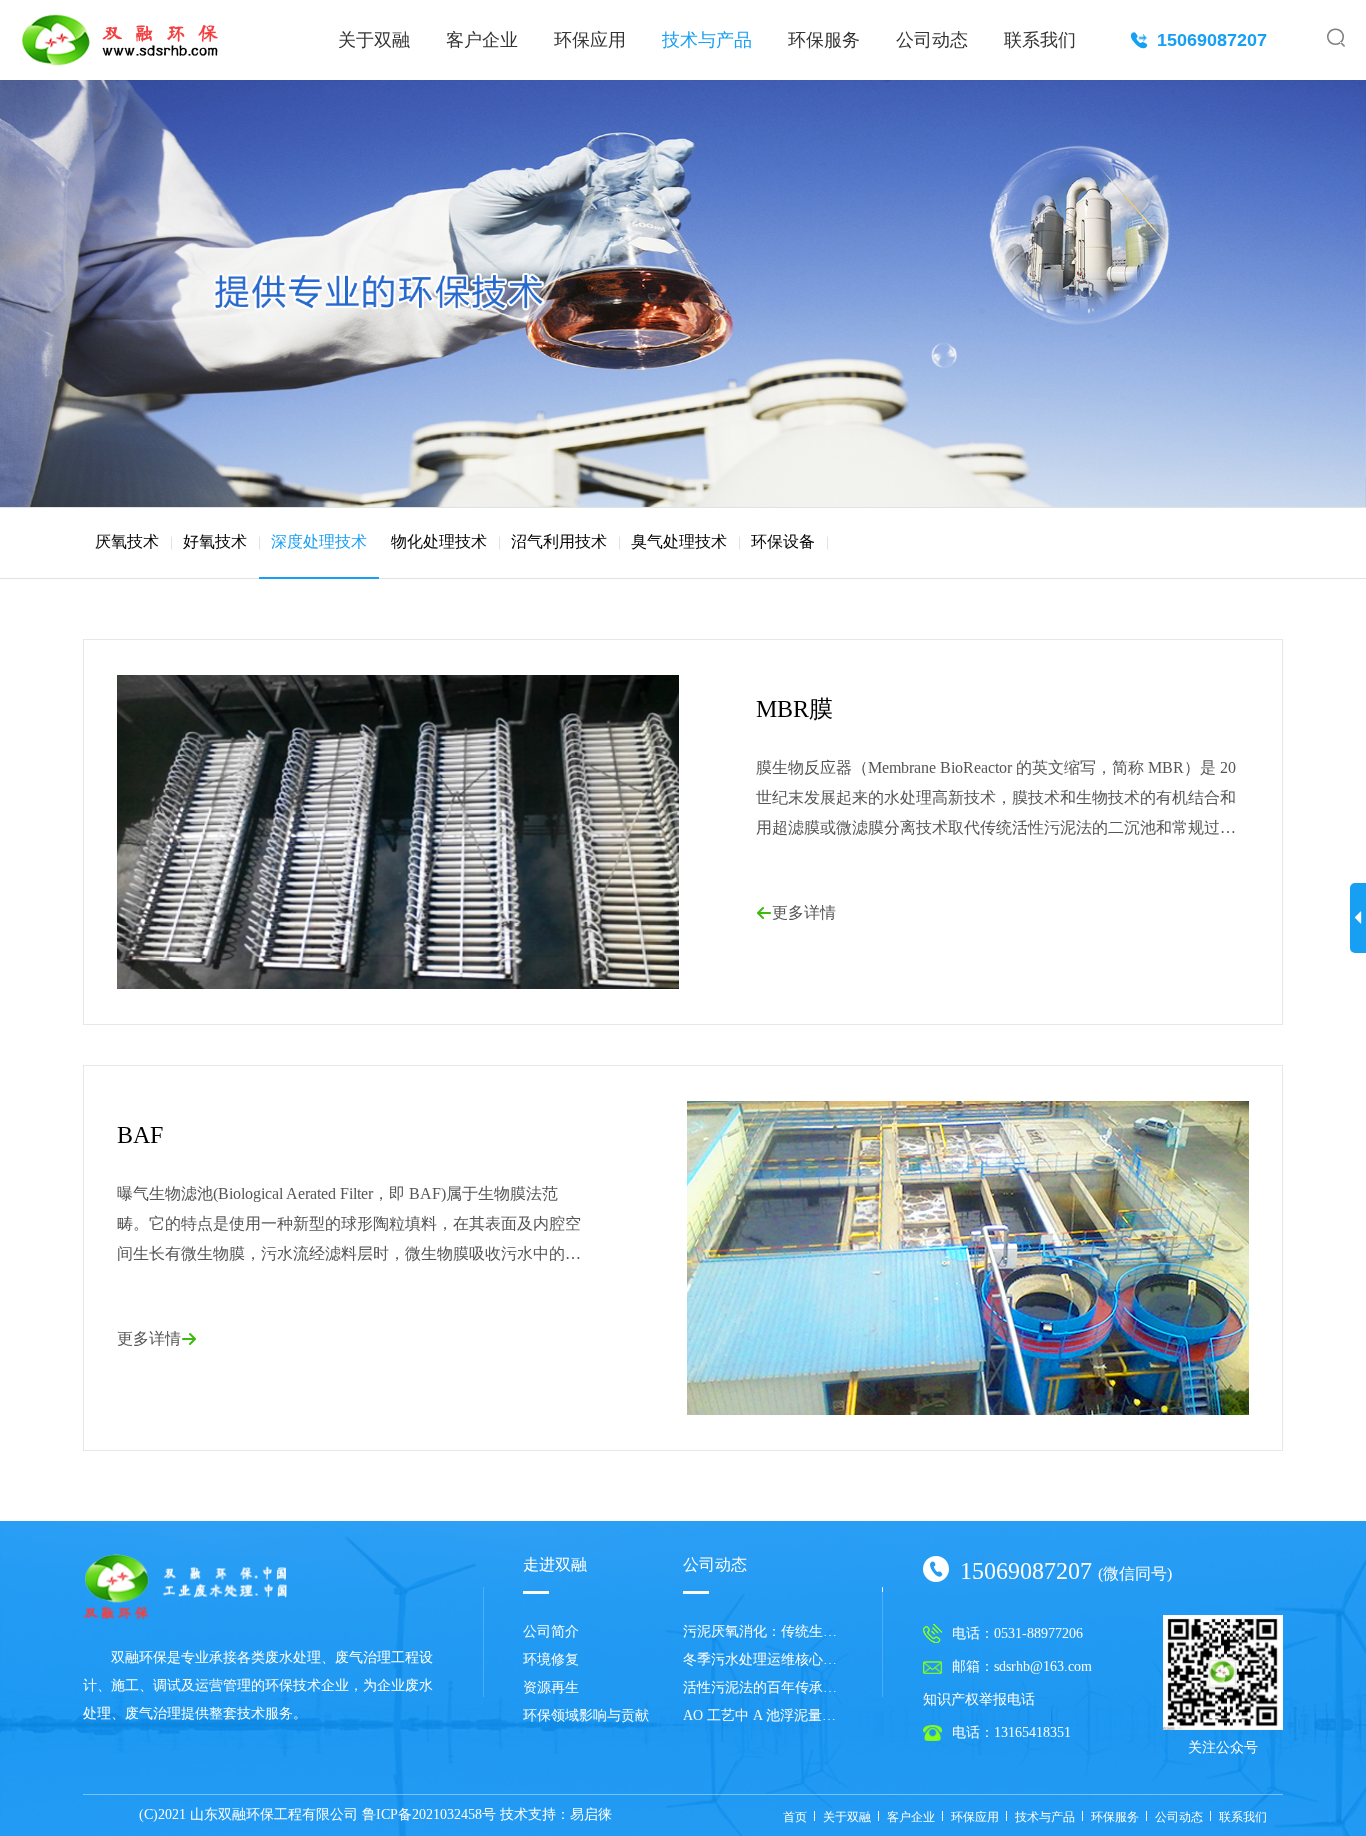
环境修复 (551, 1659)
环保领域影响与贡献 (586, 1715)
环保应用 (590, 40)
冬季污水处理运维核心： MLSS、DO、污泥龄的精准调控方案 (763, 1659)
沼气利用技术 (559, 541)
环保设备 (783, 541)
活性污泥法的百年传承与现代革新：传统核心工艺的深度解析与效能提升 (763, 1687)
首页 (795, 1817)
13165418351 (1032, 1733)
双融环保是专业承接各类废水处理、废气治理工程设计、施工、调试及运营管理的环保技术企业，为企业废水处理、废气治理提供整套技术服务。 (258, 1685)
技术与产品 (707, 40)
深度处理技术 (319, 541)
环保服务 (824, 40)
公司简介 (551, 1631)
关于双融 (374, 40)
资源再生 (551, 1687)
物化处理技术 (439, 541)
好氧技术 (215, 541)
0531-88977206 (1038, 1634)
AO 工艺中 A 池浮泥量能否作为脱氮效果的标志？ (763, 1715)
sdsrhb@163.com (1043, 1667)
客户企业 (482, 40)
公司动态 (932, 40)
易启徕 (591, 1814)
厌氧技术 (127, 541)
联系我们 (1040, 40)
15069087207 (1199, 40)
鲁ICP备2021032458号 (429, 1814)
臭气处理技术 (679, 541)
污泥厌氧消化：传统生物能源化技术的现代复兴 (763, 1631)
